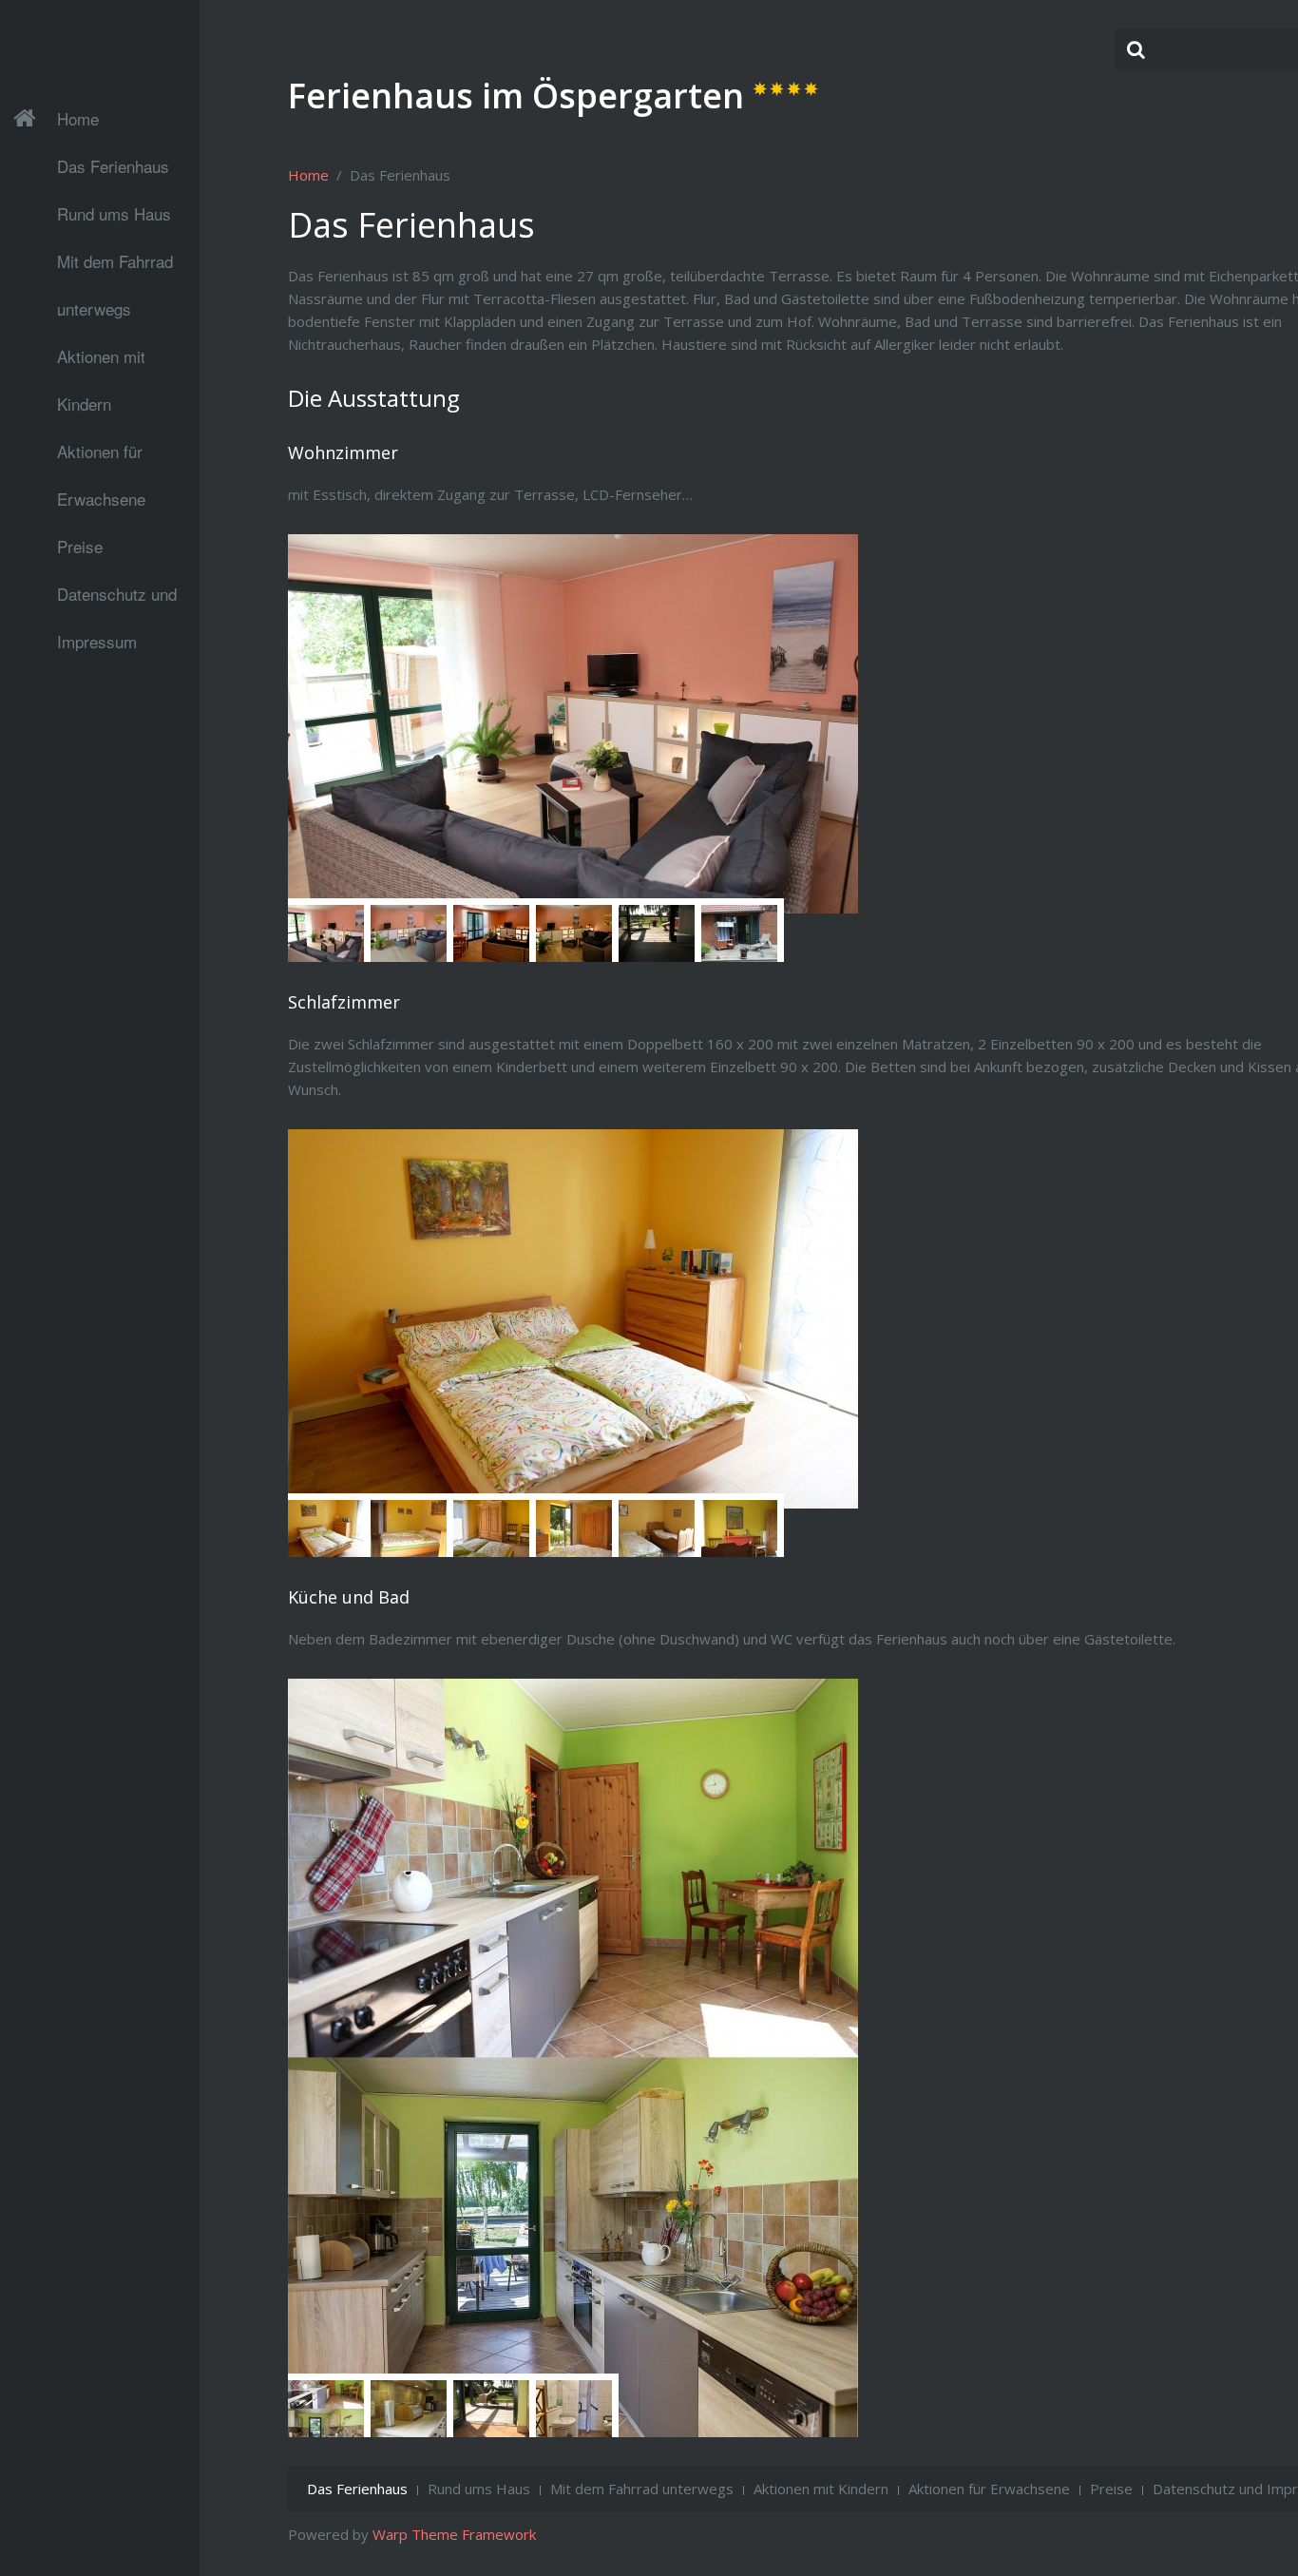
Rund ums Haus (114, 213)
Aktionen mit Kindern (101, 362)
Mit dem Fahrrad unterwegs (115, 267)
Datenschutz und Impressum (117, 600)
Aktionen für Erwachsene (101, 457)
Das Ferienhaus (113, 166)
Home (78, 118)
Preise (80, 546)
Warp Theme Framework (454, 2534)
